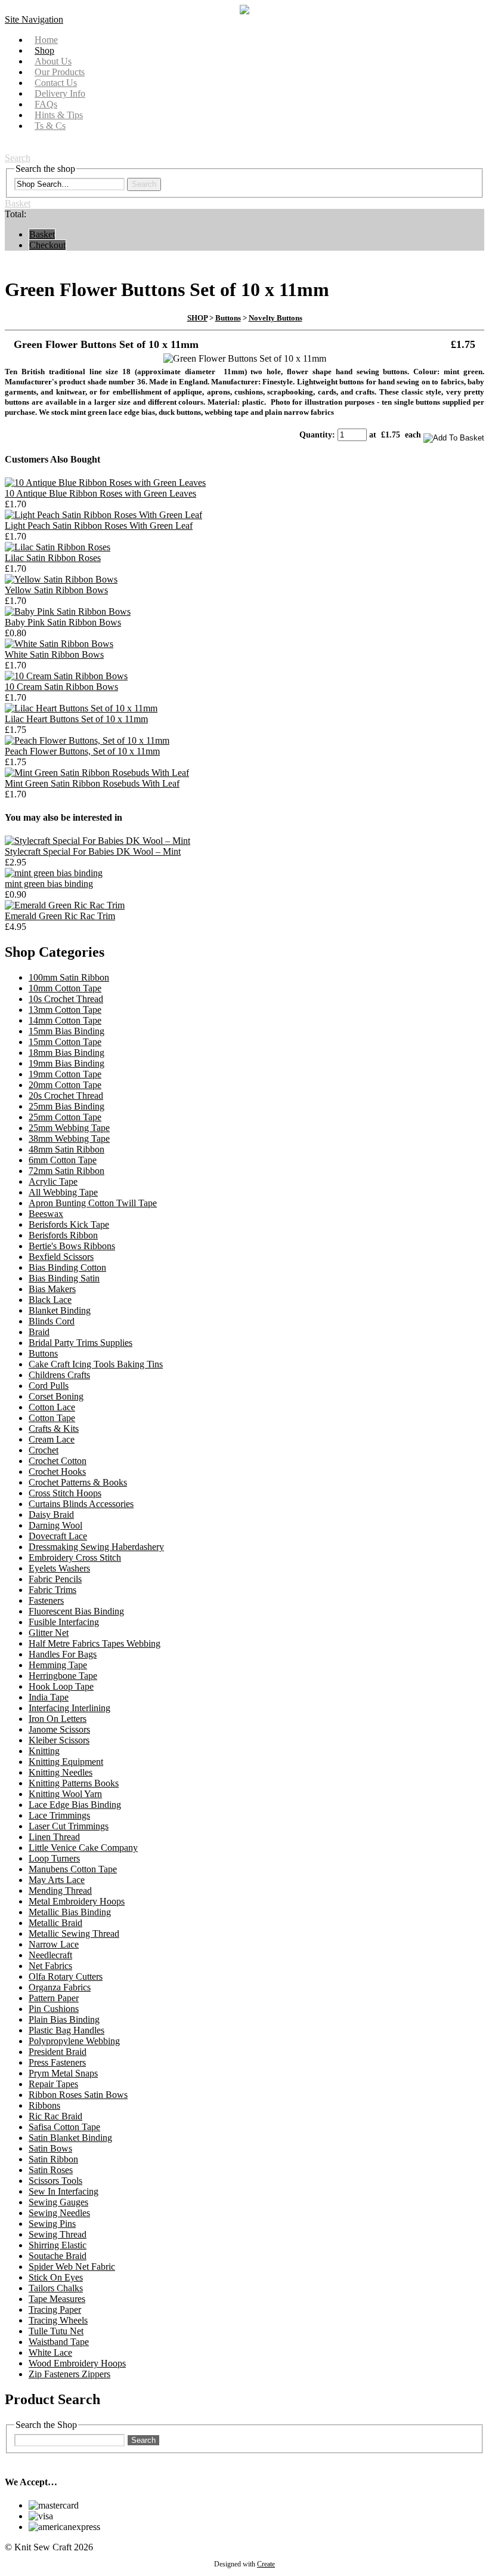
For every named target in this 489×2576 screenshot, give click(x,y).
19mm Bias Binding (66, 1063)
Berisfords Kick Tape (69, 1224)
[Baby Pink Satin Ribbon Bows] (68, 611)
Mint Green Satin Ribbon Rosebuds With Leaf (92, 783)
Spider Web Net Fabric (72, 2267)
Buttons (228, 318)
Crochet (44, 1450)
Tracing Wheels (58, 2320)
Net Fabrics (50, 1966)
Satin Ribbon (53, 2159)
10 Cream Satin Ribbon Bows (61, 687)
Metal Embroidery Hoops (77, 1901)
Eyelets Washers (59, 1568)
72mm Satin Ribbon (66, 1171)
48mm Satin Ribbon (66, 1149)
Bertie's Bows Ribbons (72, 1246)
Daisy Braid (51, 1515)
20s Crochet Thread (66, 1096)
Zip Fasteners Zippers (69, 2374)
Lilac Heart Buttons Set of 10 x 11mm (76, 719)
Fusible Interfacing (64, 1622)
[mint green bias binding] (54, 873)
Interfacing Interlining (69, 1708)
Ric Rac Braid (55, 2116)
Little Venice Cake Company (83, 1848)
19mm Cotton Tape (65, 1074)
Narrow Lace (54, 1944)
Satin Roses (51, 2170)
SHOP (197, 318)
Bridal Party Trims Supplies (81, 1343)
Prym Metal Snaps (63, 2073)
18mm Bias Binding (66, 1053)
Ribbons (44, 2105)
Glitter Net (49, 1633)
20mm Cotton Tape (65, 1085)
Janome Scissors (59, 1729)
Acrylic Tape (53, 1181)
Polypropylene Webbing (74, 2041)
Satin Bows (50, 2148)
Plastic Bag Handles (66, 2030)
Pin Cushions (54, 2009)
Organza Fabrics (60, 1987)
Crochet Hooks (57, 1472)
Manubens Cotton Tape (73, 1869)
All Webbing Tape (63, 1192)
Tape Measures (57, 2299)
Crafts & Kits (54, 1429)
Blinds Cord (52, 1321)
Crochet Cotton (58, 1461)
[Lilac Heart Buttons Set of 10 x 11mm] (81, 708)
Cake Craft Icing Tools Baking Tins (96, 1364)
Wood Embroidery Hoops (77, 2363)
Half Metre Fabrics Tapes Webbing (95, 1643)
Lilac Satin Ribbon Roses (53, 558)
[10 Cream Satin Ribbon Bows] (66, 676)
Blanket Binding (60, 1310)
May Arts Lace (57, 1880)
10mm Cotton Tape (65, 988)
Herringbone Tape (63, 1676)
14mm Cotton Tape (65, 1020)
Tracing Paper (55, 2310)
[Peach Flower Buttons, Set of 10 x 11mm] (87, 740)
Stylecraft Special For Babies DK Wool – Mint (93, 851)
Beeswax (46, 1214)
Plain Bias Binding (64, 2019)
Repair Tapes (53, 2084)
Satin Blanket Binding (70, 2138)
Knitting (44, 1751)
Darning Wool (55, 1525)
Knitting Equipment (66, 1762)
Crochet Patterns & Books (78, 1482)
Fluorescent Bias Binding (76, 1611)
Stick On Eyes (56, 2277)
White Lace (50, 2352)
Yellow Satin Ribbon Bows (56, 590)
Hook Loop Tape (61, 1686)
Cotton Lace (52, 1407)
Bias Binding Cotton (67, 1267)
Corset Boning (56, 1396)
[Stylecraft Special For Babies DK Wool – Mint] (98, 841)
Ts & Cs (50, 126)
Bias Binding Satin (64, 1278)
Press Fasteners (57, 2062)
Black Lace (50, 1300)
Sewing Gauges (58, 2202)
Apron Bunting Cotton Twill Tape (93, 1203)
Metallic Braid (55, 1923)
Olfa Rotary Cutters (66, 1976)
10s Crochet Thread (66, 999)
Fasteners (46, 1600)
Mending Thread (60, 1891)
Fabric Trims (52, 1590)
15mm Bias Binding (66, 1031)
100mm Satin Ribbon (69, 977)
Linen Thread (54, 1837)
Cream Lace (52, 1439)
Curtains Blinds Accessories (81, 1504)
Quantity (316, 435)
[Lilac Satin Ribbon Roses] (58, 547)
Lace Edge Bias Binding (75, 1805)
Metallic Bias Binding (70, 1912)
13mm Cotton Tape (65, 1010)
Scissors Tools (55, 2181)
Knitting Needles (61, 1772)
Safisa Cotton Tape (64, 2127)
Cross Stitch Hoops (65, 1493)
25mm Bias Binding (66, 1106)
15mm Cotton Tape (65, 1042)
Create (266, 2564)
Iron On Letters (58, 1719)
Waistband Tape (59, 2342)
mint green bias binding (49, 884)
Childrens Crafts (59, 1375)
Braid (39, 1332)
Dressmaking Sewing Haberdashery (96, 1547)
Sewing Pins (52, 2224)
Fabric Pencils (55, 1579)
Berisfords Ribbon (63, 1235)
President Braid (58, 2052)
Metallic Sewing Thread (74, 1933)
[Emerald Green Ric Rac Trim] (65, 905)
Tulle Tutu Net (56, 2331)
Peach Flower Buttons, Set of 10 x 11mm (82, 751)
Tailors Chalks (56, 2288)
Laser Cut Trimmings (69, 1826)
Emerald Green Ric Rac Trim (60, 916)
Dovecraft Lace (58, 1536)
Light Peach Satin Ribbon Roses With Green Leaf (99, 526)
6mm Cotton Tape (63, 1160)
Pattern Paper (54, 1998)
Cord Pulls (49, 1386)
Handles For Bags (63, 1654)
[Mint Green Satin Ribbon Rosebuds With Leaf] (97, 773)
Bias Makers (52, 1289)
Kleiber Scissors (59, 1740)
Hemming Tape (58, 1665)
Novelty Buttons (276, 318)
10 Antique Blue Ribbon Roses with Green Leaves (100, 493)
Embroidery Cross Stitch (75, 1557)
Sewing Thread (58, 2234)
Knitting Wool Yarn (65, 1794)
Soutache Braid (58, 2256)
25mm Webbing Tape (69, 1128)
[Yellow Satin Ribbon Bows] (61, 579)
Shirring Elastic (58, 2245)
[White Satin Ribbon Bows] (59, 644)
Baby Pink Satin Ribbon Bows (63, 622)
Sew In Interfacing (64, 2191)
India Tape (49, 1697)
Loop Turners (54, 1858)
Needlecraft (50, 1955)
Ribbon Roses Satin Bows (78, 2095)
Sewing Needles (59, 2213)
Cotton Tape (52, 1418)
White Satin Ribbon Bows (54, 654)
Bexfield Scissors (61, 1257)
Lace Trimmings (59, 1815)
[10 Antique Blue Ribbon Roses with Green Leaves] (105, 483)
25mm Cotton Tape (65, 1117)
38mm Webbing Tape (69, 1138)
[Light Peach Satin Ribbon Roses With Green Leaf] (103, 515)
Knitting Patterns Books (74, 1783)
